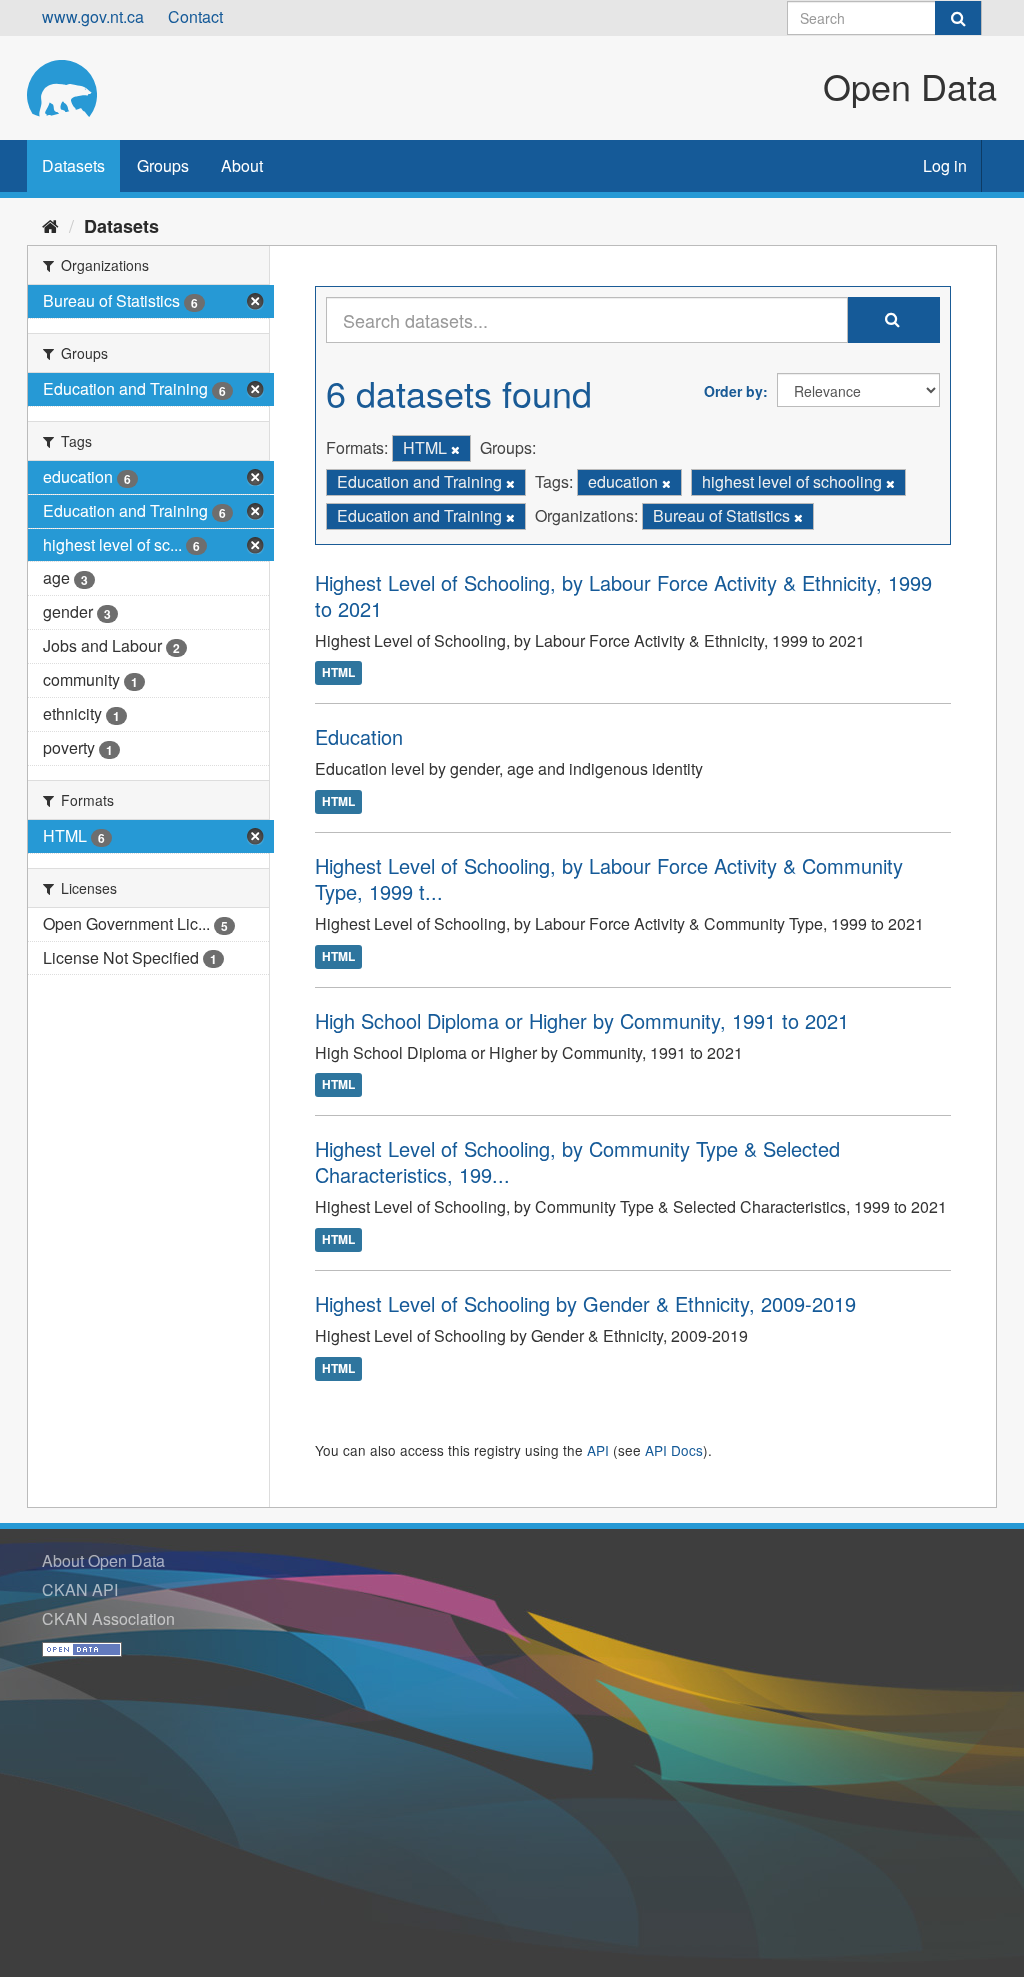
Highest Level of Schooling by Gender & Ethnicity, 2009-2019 (585, 1303)
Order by (733, 391)
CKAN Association (108, 1618)
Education (359, 736)
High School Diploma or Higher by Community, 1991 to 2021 (582, 1020)
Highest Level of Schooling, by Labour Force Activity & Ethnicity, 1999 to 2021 (623, 595)
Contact (195, 16)
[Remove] (455, 449)
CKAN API (80, 1589)
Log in (945, 165)
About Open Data (103, 1560)
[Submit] (958, 18)
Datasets (73, 165)
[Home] (50, 225)
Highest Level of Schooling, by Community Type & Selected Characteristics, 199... (577, 1161)
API (598, 1450)
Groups (163, 165)
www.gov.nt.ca (93, 16)
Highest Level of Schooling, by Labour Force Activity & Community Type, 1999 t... (609, 878)
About (242, 165)
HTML (338, 673)
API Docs (674, 1450)
